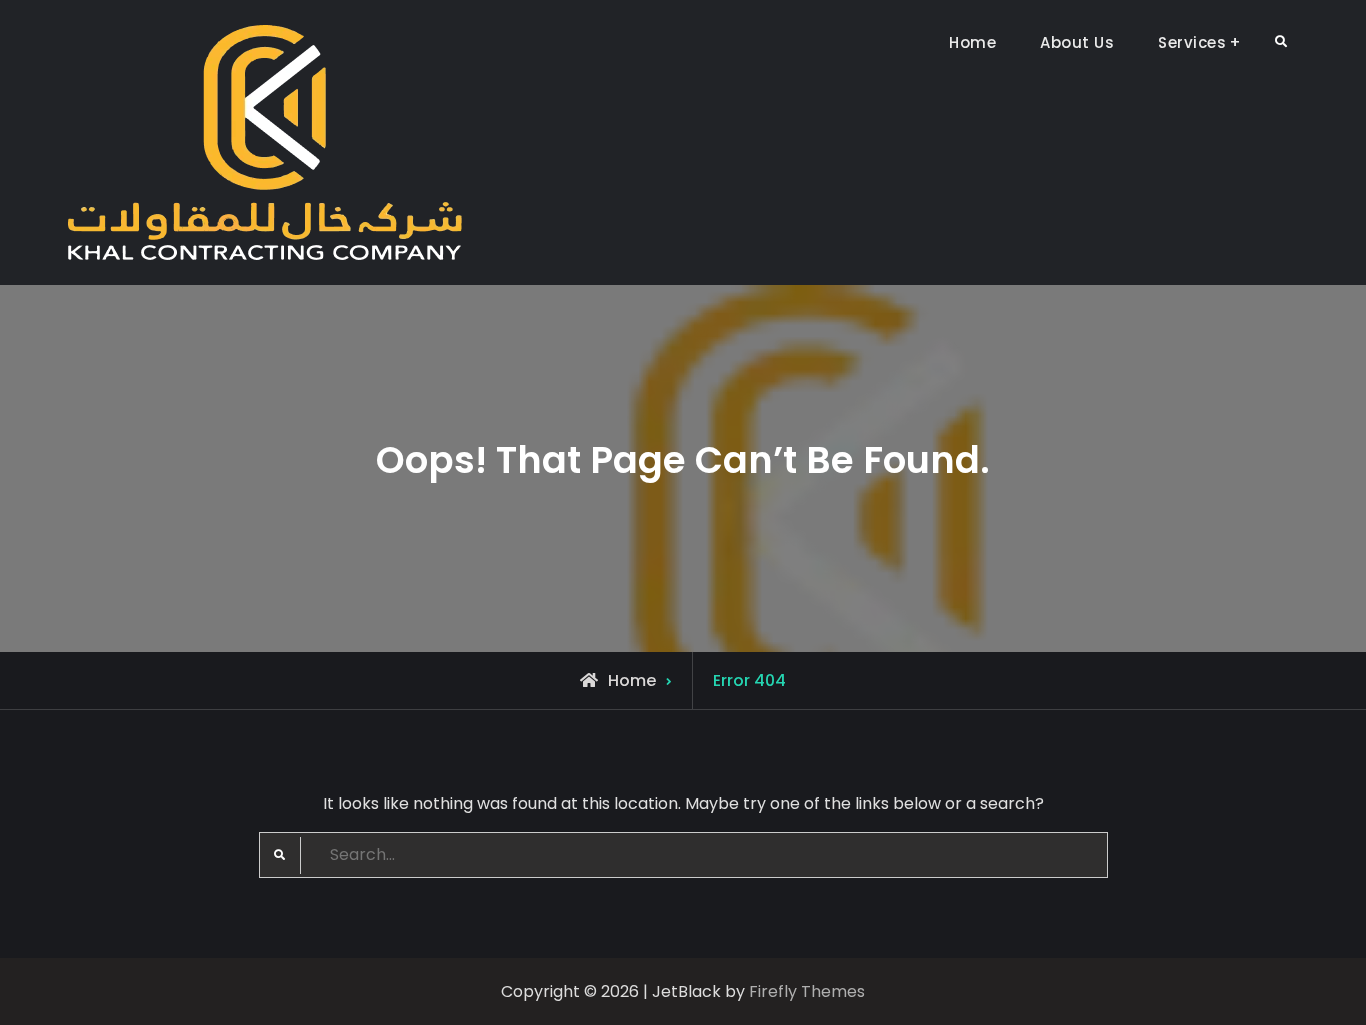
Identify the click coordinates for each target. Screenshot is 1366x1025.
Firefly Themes (807, 991)
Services (1192, 42)
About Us (1077, 42)
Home (972, 42)
